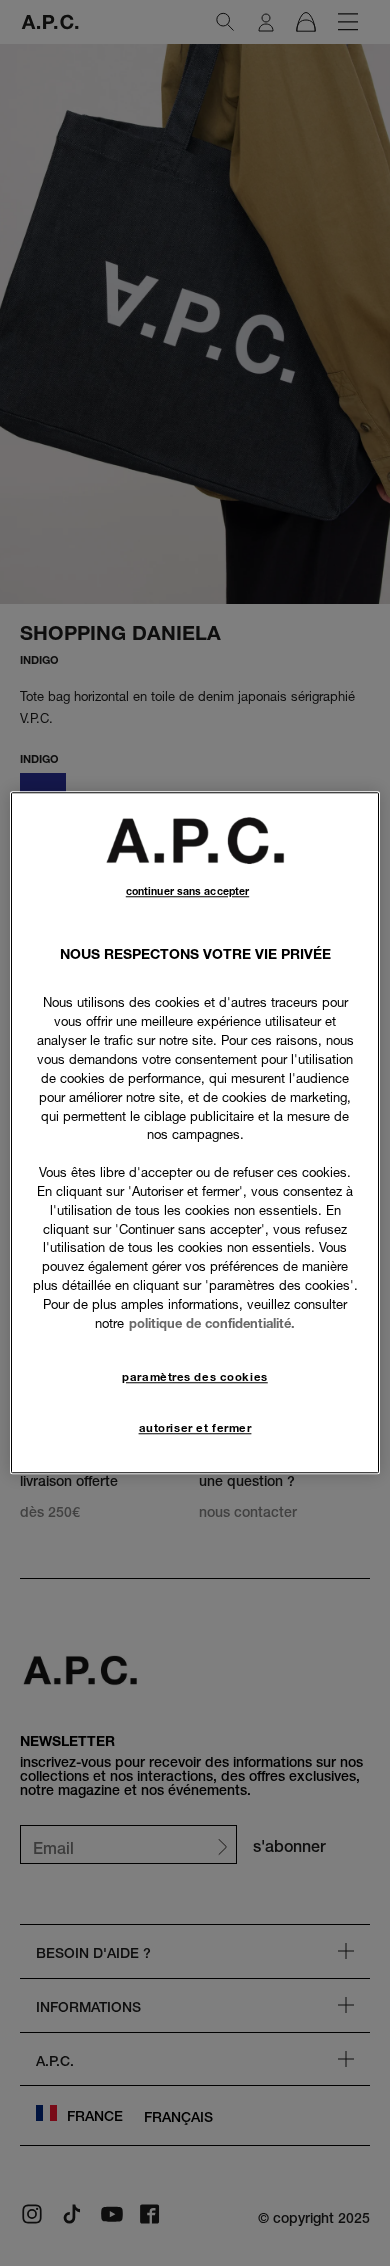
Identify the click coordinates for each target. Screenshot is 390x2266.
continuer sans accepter (187, 891)
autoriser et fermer (195, 1428)
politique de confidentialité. (212, 1323)
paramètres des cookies (195, 1377)
